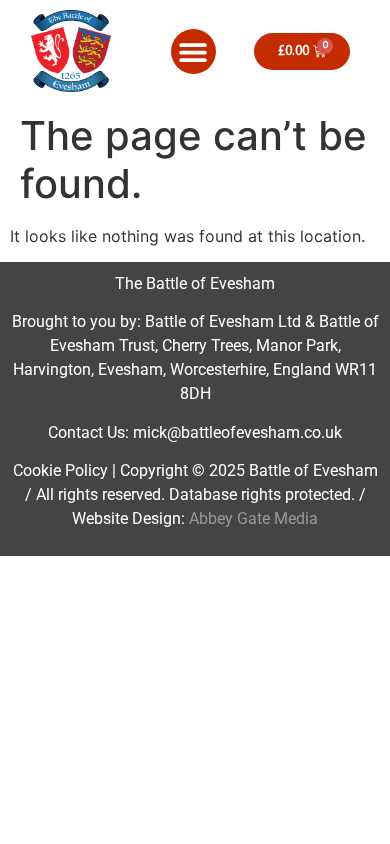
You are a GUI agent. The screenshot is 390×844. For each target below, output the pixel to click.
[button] (193, 51)
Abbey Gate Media (253, 518)
